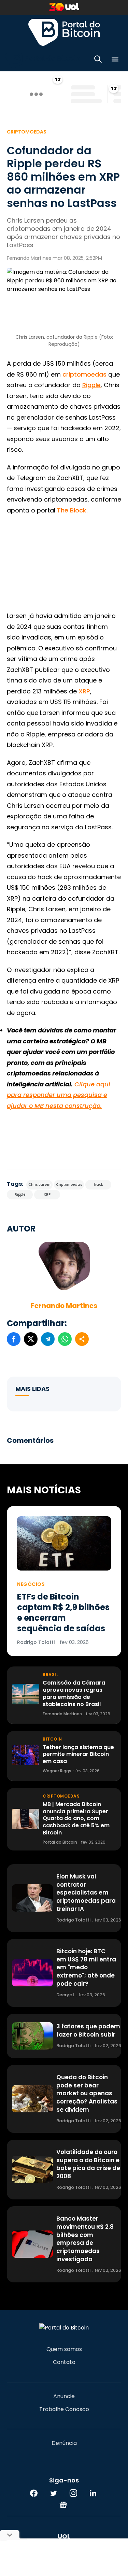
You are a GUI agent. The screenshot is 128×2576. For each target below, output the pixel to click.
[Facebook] (34, 2493)
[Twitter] (54, 2493)
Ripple (91, 385)
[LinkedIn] (93, 2493)
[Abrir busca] (98, 60)
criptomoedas (84, 374)
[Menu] (115, 60)
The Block (72, 510)
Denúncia (64, 2443)
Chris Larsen (39, 1185)
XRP (84, 691)
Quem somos (64, 2349)
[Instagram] (73, 2493)
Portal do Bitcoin (64, 32)
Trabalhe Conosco (64, 2409)
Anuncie (64, 2396)
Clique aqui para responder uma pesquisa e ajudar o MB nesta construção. (59, 1095)
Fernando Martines (64, 1306)
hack (98, 1185)
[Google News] (63, 2505)
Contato (64, 2362)
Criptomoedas (27, 132)
